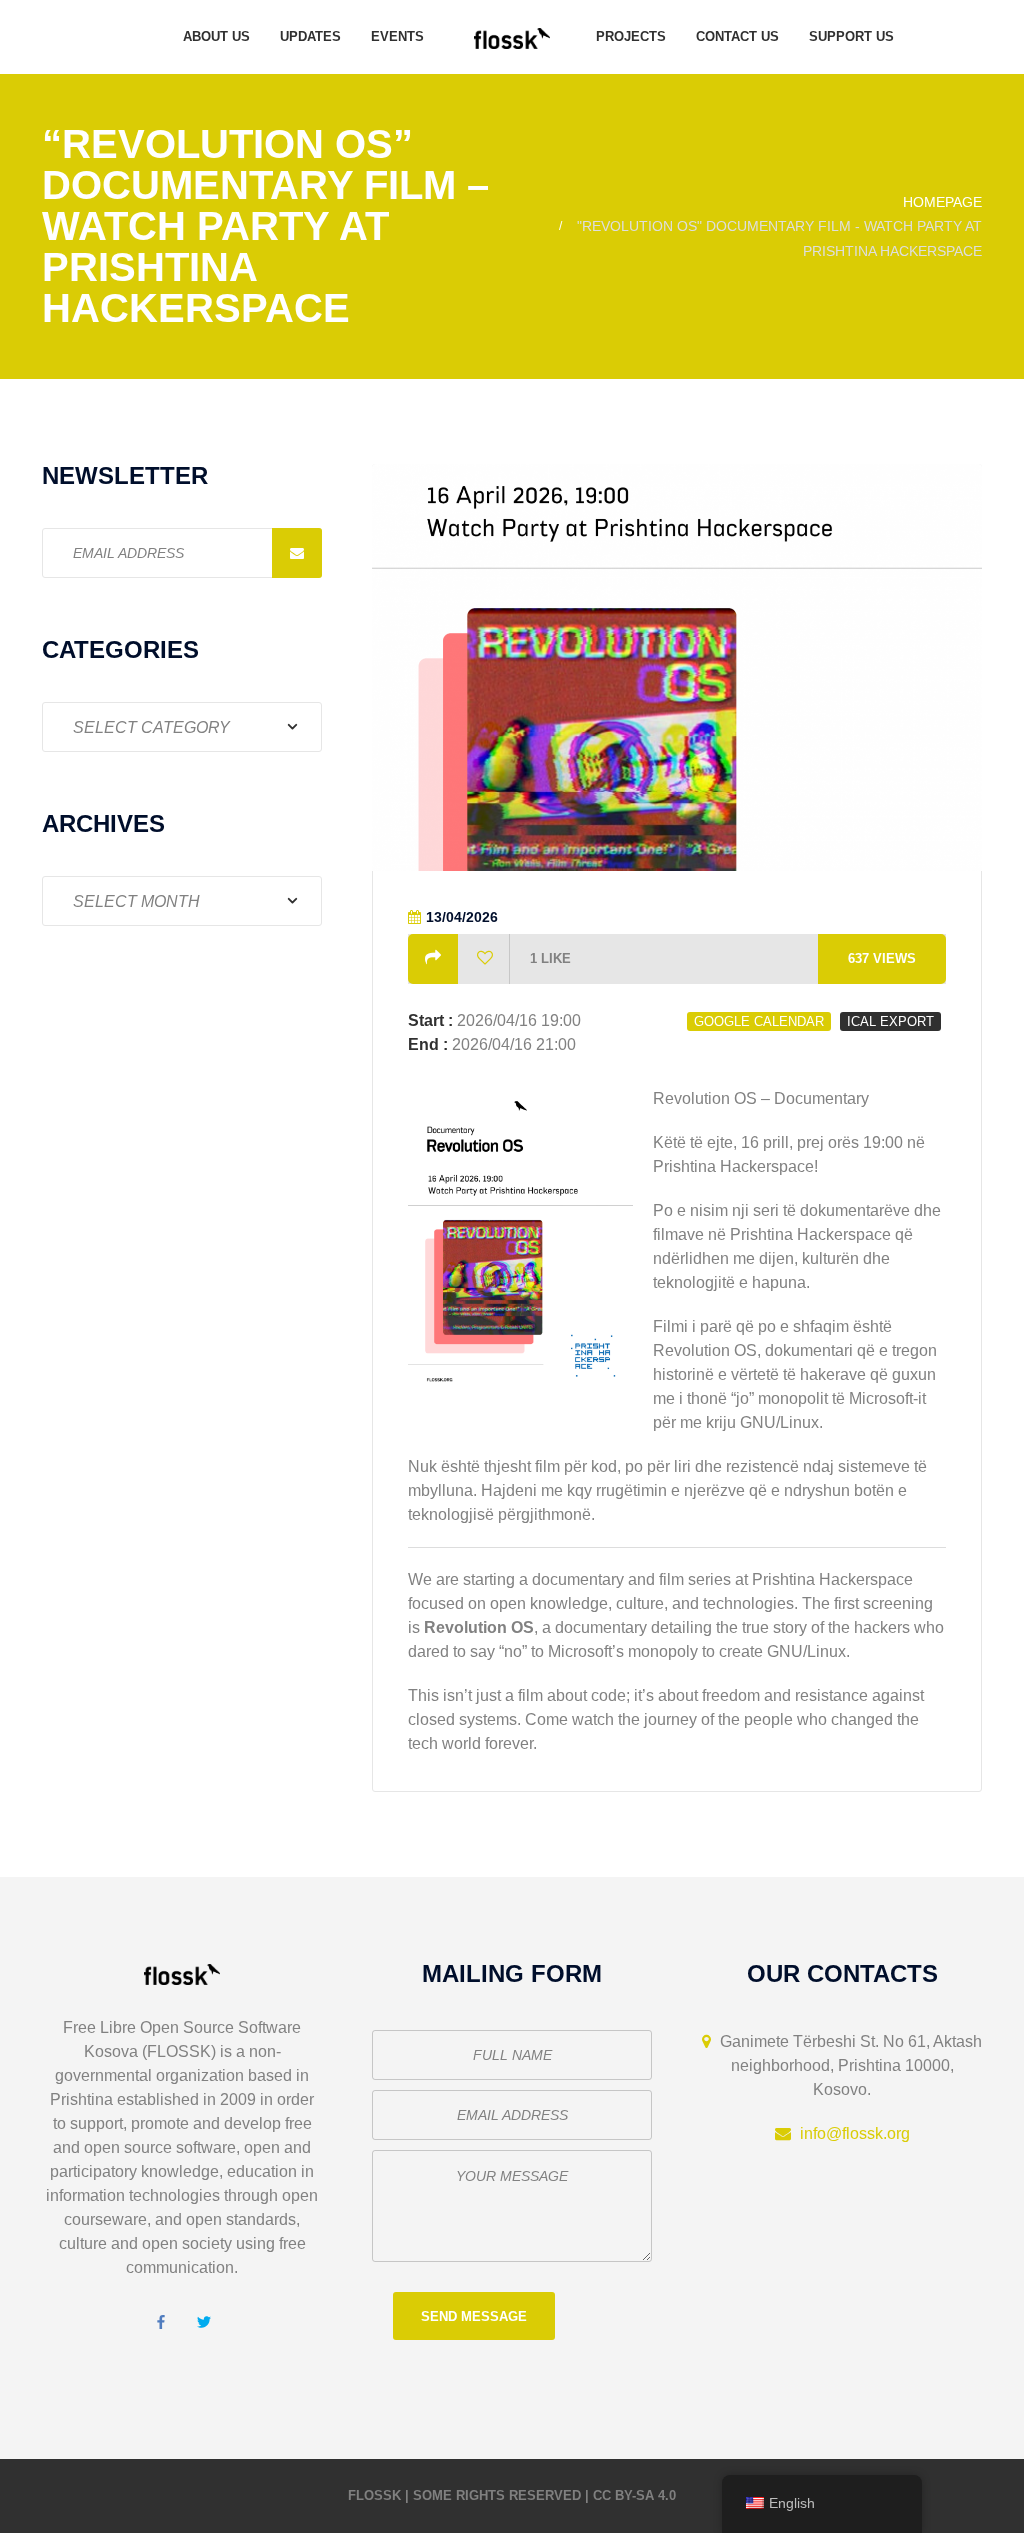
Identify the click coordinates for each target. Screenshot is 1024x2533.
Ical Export (890, 1021)
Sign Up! (297, 553)
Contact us (737, 36)
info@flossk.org (855, 2133)
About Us (216, 36)
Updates (310, 36)
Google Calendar (759, 1021)
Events (397, 36)
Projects (631, 36)
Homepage (942, 202)
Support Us (851, 36)
